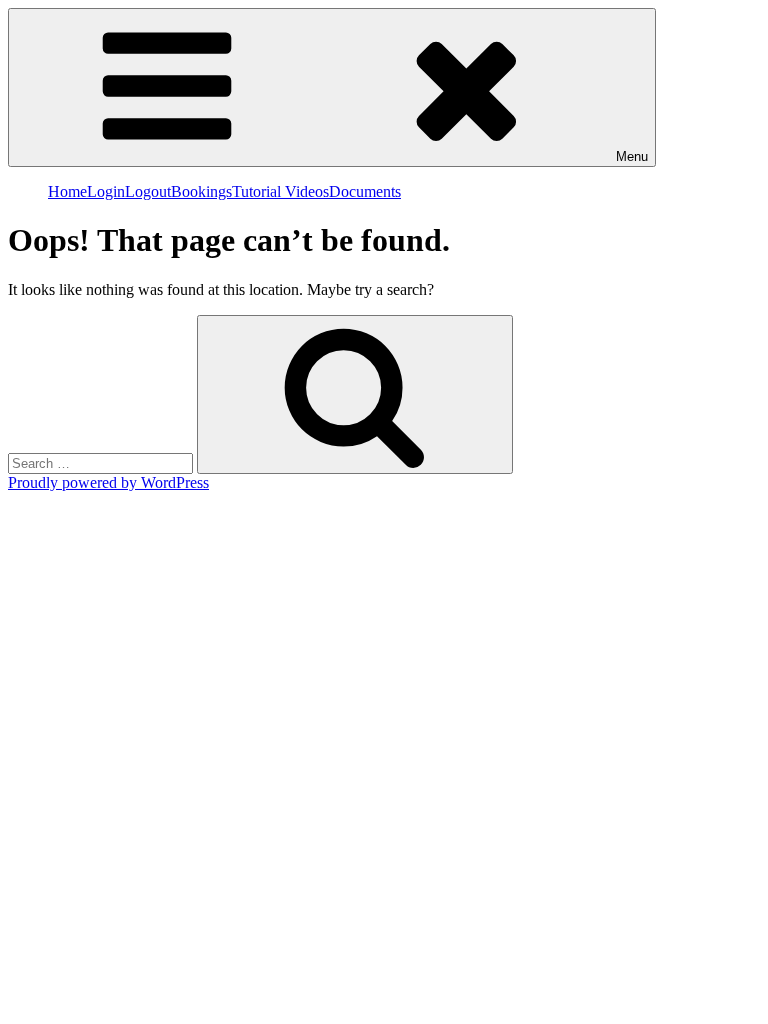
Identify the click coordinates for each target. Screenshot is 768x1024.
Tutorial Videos (280, 191)
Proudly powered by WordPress (108, 482)
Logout (148, 191)
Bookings (201, 191)
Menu (632, 156)
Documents (365, 191)
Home (67, 191)
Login (106, 191)
